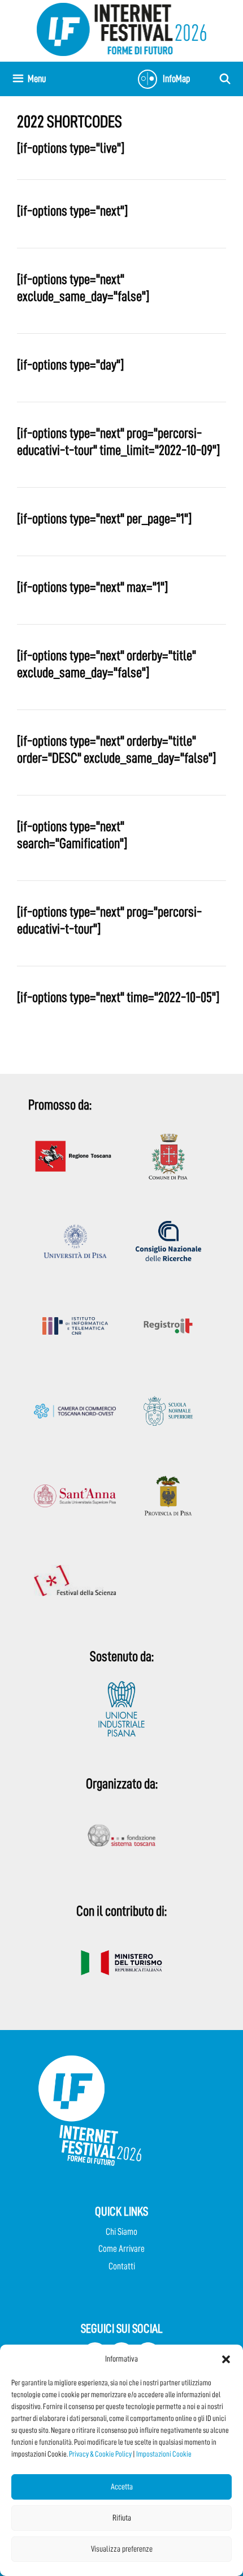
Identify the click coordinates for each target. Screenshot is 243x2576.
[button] (226, 2359)
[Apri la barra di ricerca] (225, 79)
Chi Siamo (121, 2232)
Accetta (122, 2487)
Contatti (122, 2266)
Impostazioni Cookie (164, 2454)
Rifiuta (122, 2518)
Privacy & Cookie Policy (100, 2454)
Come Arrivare (121, 2249)
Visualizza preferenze (122, 2549)
